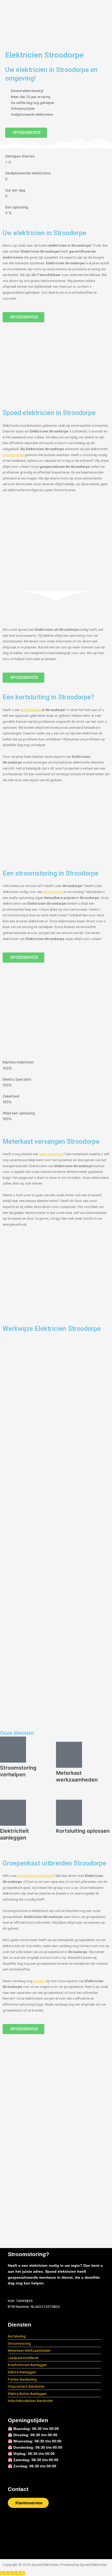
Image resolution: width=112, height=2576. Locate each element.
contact (39, 1981)
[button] (56, 34)
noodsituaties (13, 455)
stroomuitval (53, 892)
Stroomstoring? (29, 2254)
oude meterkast (51, 1154)
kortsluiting (31, 710)
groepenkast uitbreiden (35, 1876)
